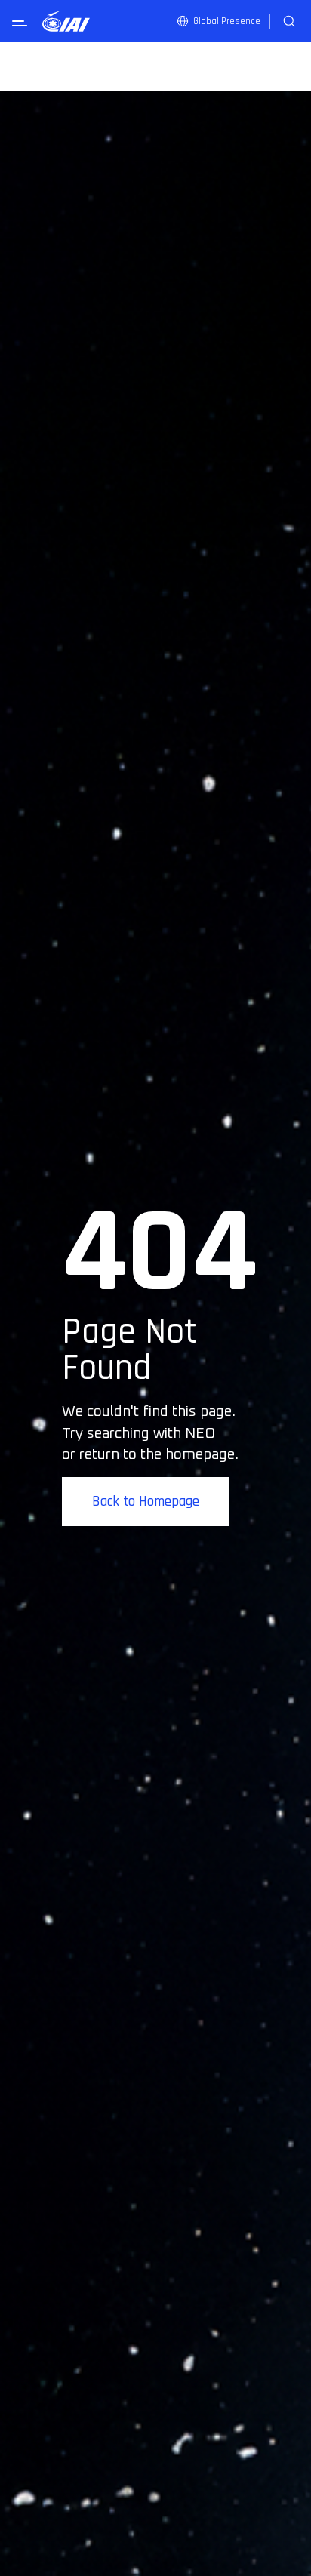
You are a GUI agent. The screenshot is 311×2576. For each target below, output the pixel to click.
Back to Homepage (146, 1502)
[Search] (289, 21)
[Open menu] (20, 22)
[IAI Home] (66, 21)
